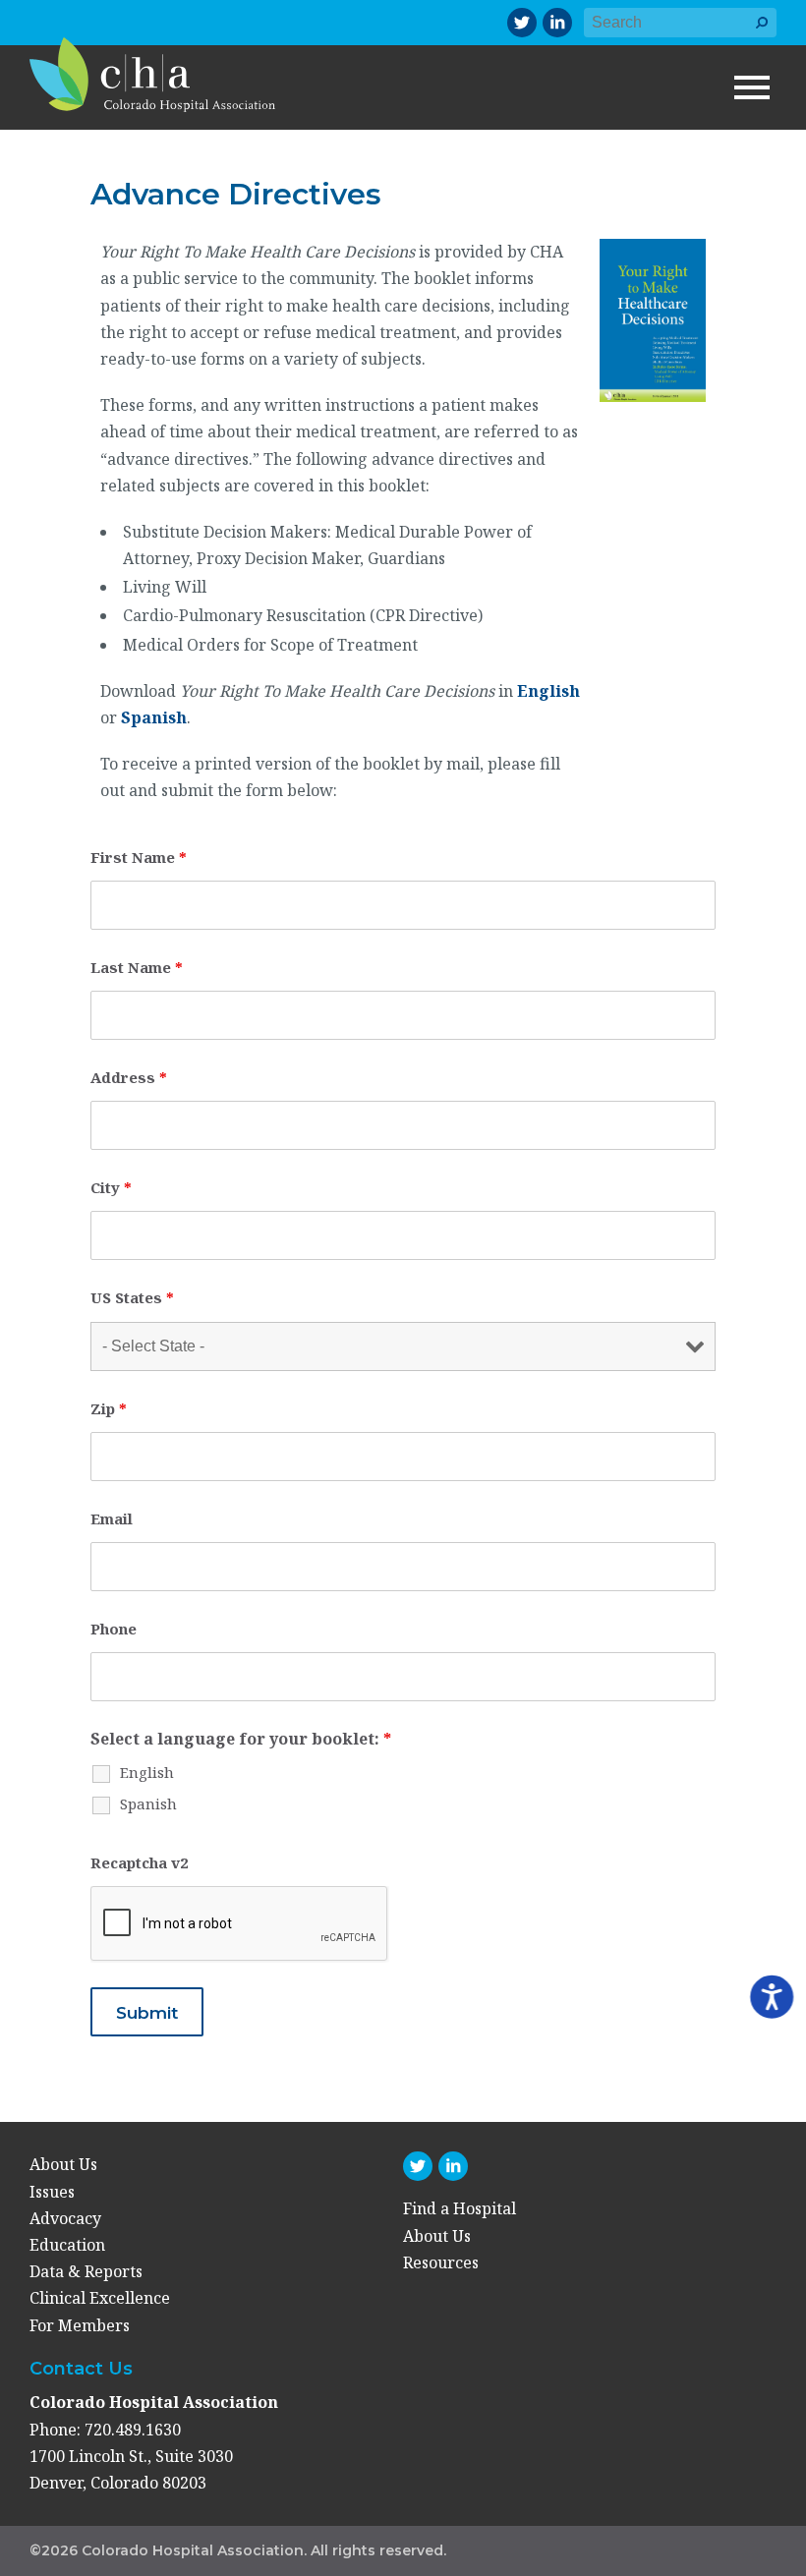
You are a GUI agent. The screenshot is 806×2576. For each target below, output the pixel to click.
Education (67, 2245)
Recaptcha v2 (139, 1862)
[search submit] (762, 31)
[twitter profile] (522, 23)
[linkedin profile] (557, 23)
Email (112, 1518)
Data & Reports (86, 2271)
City (111, 1187)
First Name (139, 857)
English (548, 691)
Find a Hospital (460, 2208)
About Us (63, 2164)
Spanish (154, 717)
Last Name (137, 967)
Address (129, 1077)
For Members (80, 2325)
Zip (109, 1408)
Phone (114, 1629)
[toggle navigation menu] (752, 87)
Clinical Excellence (100, 2298)
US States (132, 1297)
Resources (441, 2262)
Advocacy (65, 2218)
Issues (52, 2192)
